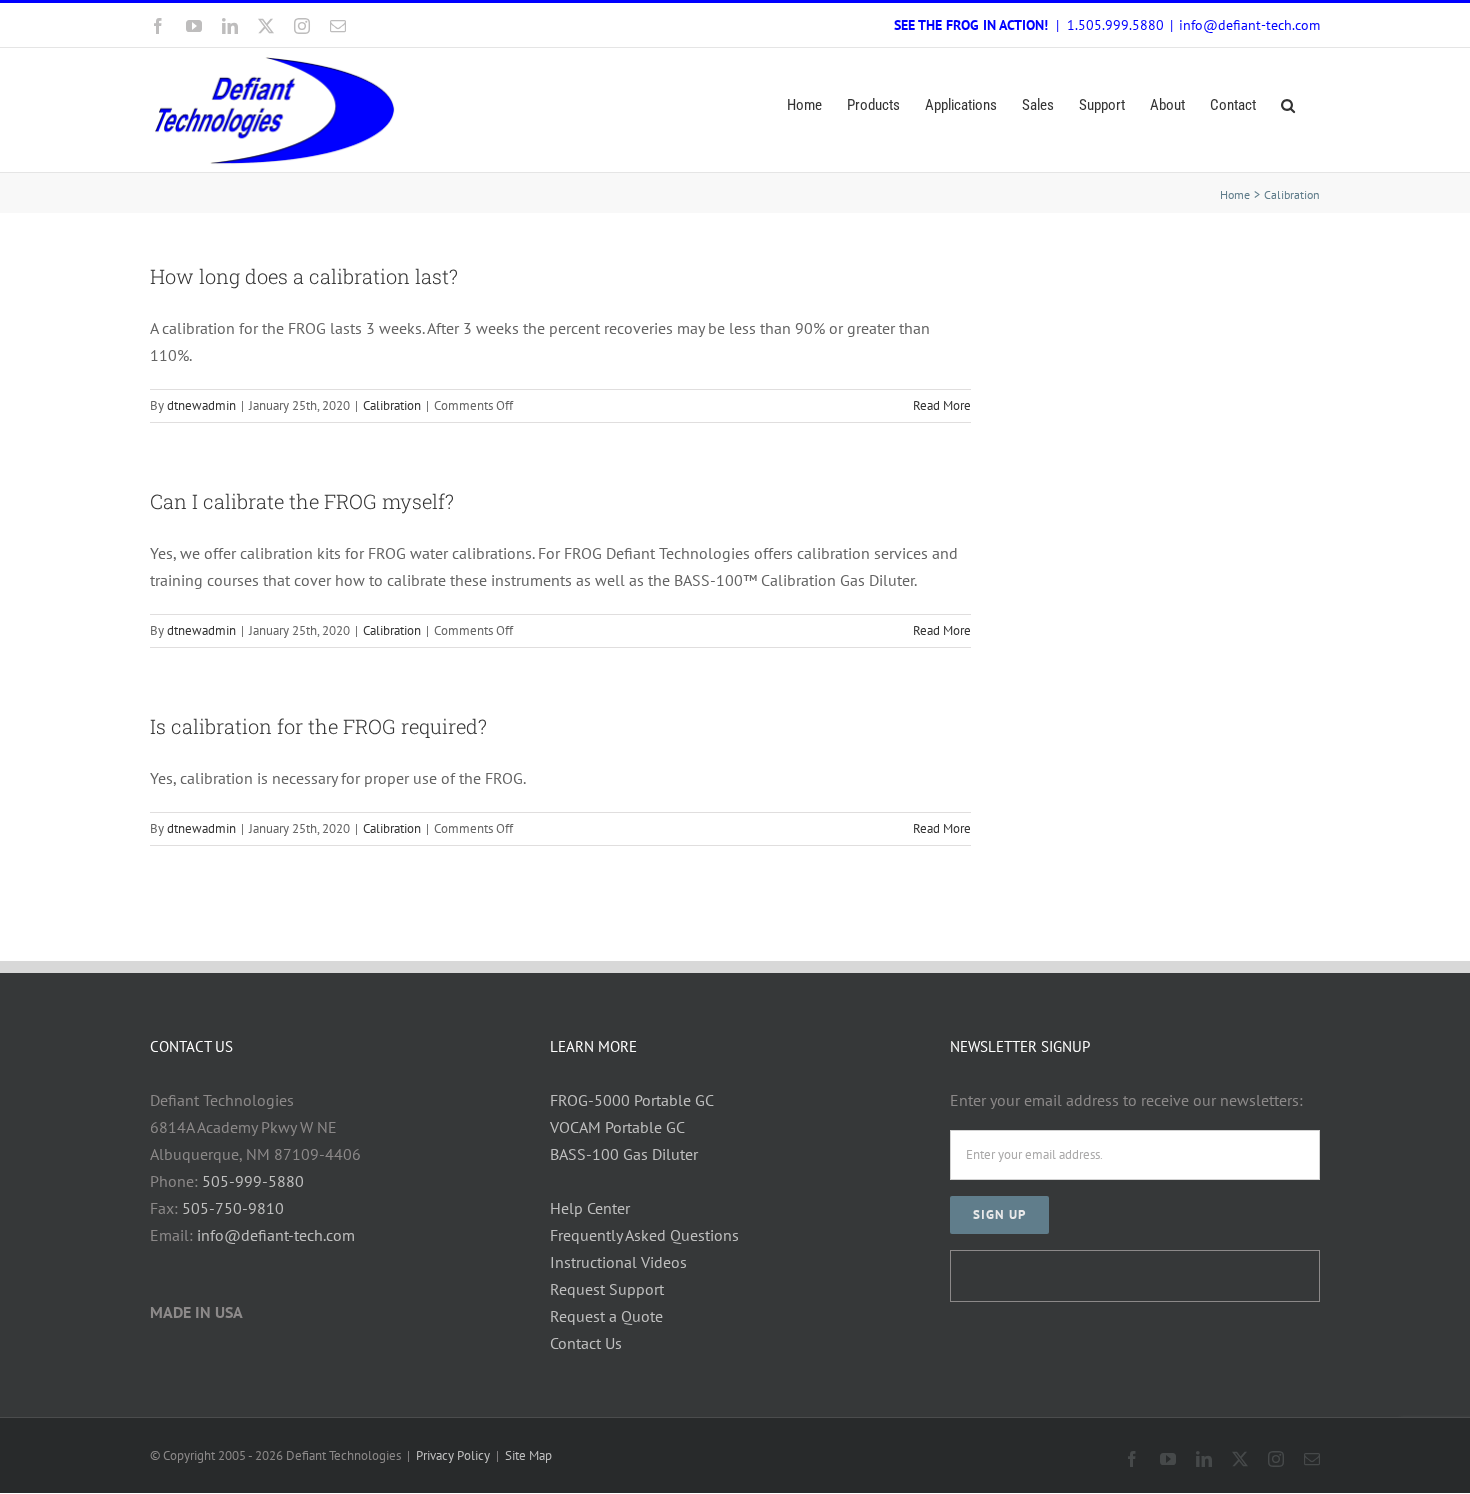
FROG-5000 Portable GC (632, 1100)
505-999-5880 (253, 1181)
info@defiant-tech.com (1249, 25)
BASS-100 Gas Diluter (624, 1154)
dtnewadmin (201, 405)
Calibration (392, 405)
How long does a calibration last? (304, 276)
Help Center (590, 1208)
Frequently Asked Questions (644, 1235)
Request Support (607, 1289)
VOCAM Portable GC (617, 1127)
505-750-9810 (233, 1208)
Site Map (528, 1455)
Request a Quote (606, 1316)
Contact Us (586, 1343)
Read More (942, 405)
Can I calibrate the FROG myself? (302, 501)
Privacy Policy (453, 1455)
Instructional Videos (618, 1262)
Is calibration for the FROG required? (318, 726)
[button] (1288, 105)
